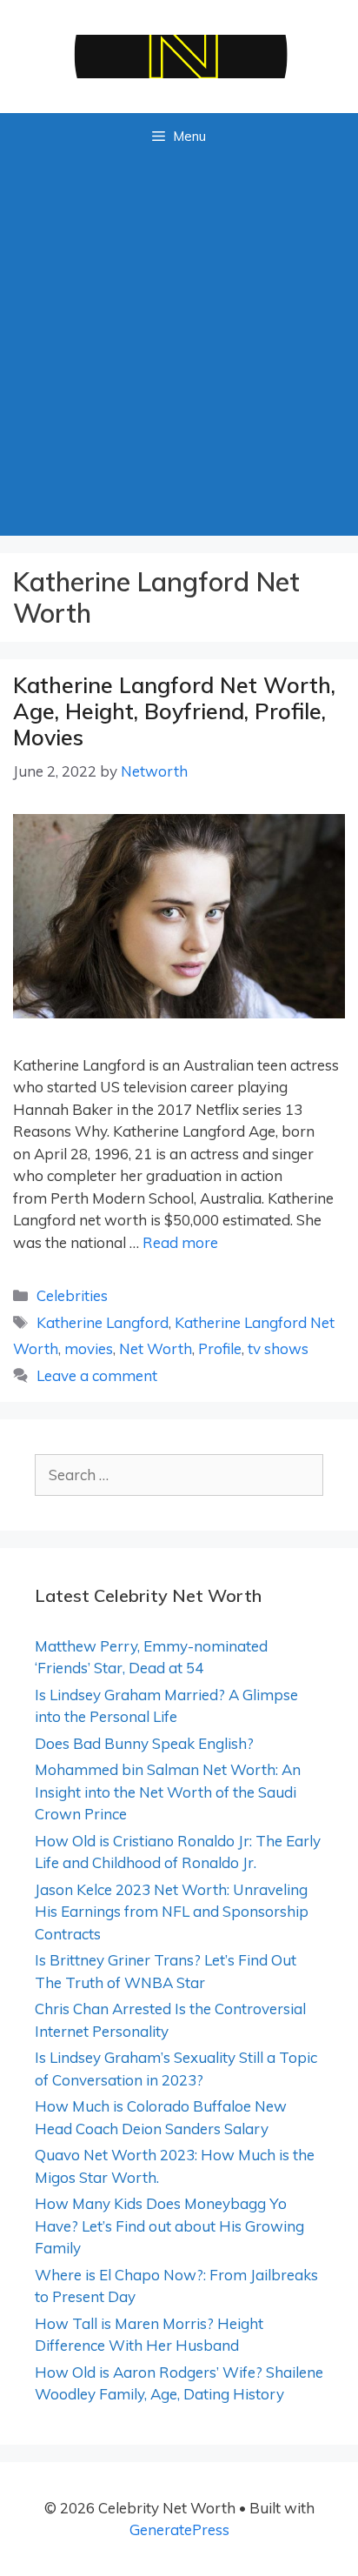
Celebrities (72, 1295)
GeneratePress (179, 2529)
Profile (220, 1348)
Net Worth (156, 1348)
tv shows (278, 1348)
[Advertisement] (179, 348)
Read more (180, 1242)
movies (89, 1348)
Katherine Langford (103, 1322)
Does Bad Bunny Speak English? (144, 1743)
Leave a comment (97, 1375)
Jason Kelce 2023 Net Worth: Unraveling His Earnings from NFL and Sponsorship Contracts (172, 1912)
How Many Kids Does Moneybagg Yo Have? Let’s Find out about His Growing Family (169, 2226)
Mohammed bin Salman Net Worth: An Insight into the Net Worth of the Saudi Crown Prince (168, 1792)
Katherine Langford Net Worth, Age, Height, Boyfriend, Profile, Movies (174, 711)
